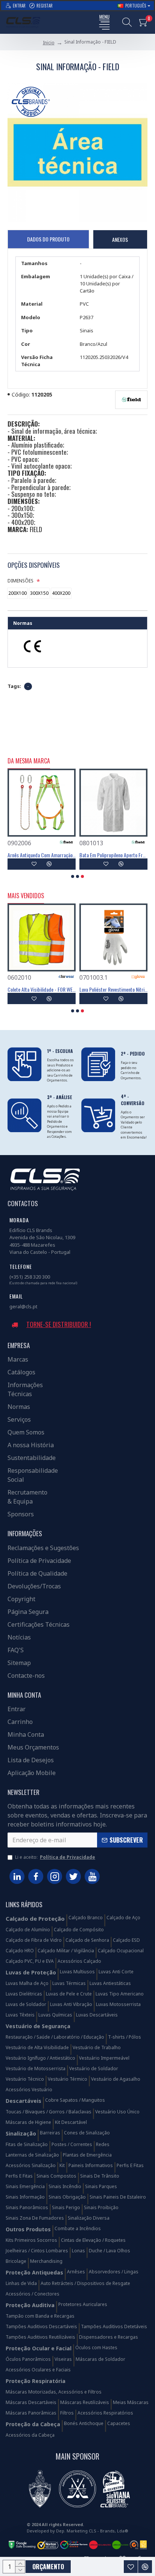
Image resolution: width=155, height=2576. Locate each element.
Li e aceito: (55, 1857)
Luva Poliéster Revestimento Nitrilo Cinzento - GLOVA (113, 989)
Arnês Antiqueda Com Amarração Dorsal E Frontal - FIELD (42, 855)
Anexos (120, 239)
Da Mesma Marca (29, 761)
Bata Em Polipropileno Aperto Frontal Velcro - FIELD (113, 855)
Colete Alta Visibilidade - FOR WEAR (42, 989)
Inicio (49, 43)
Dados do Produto (48, 239)
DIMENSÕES (21, 581)
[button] (73, 876)
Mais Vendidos (26, 896)
